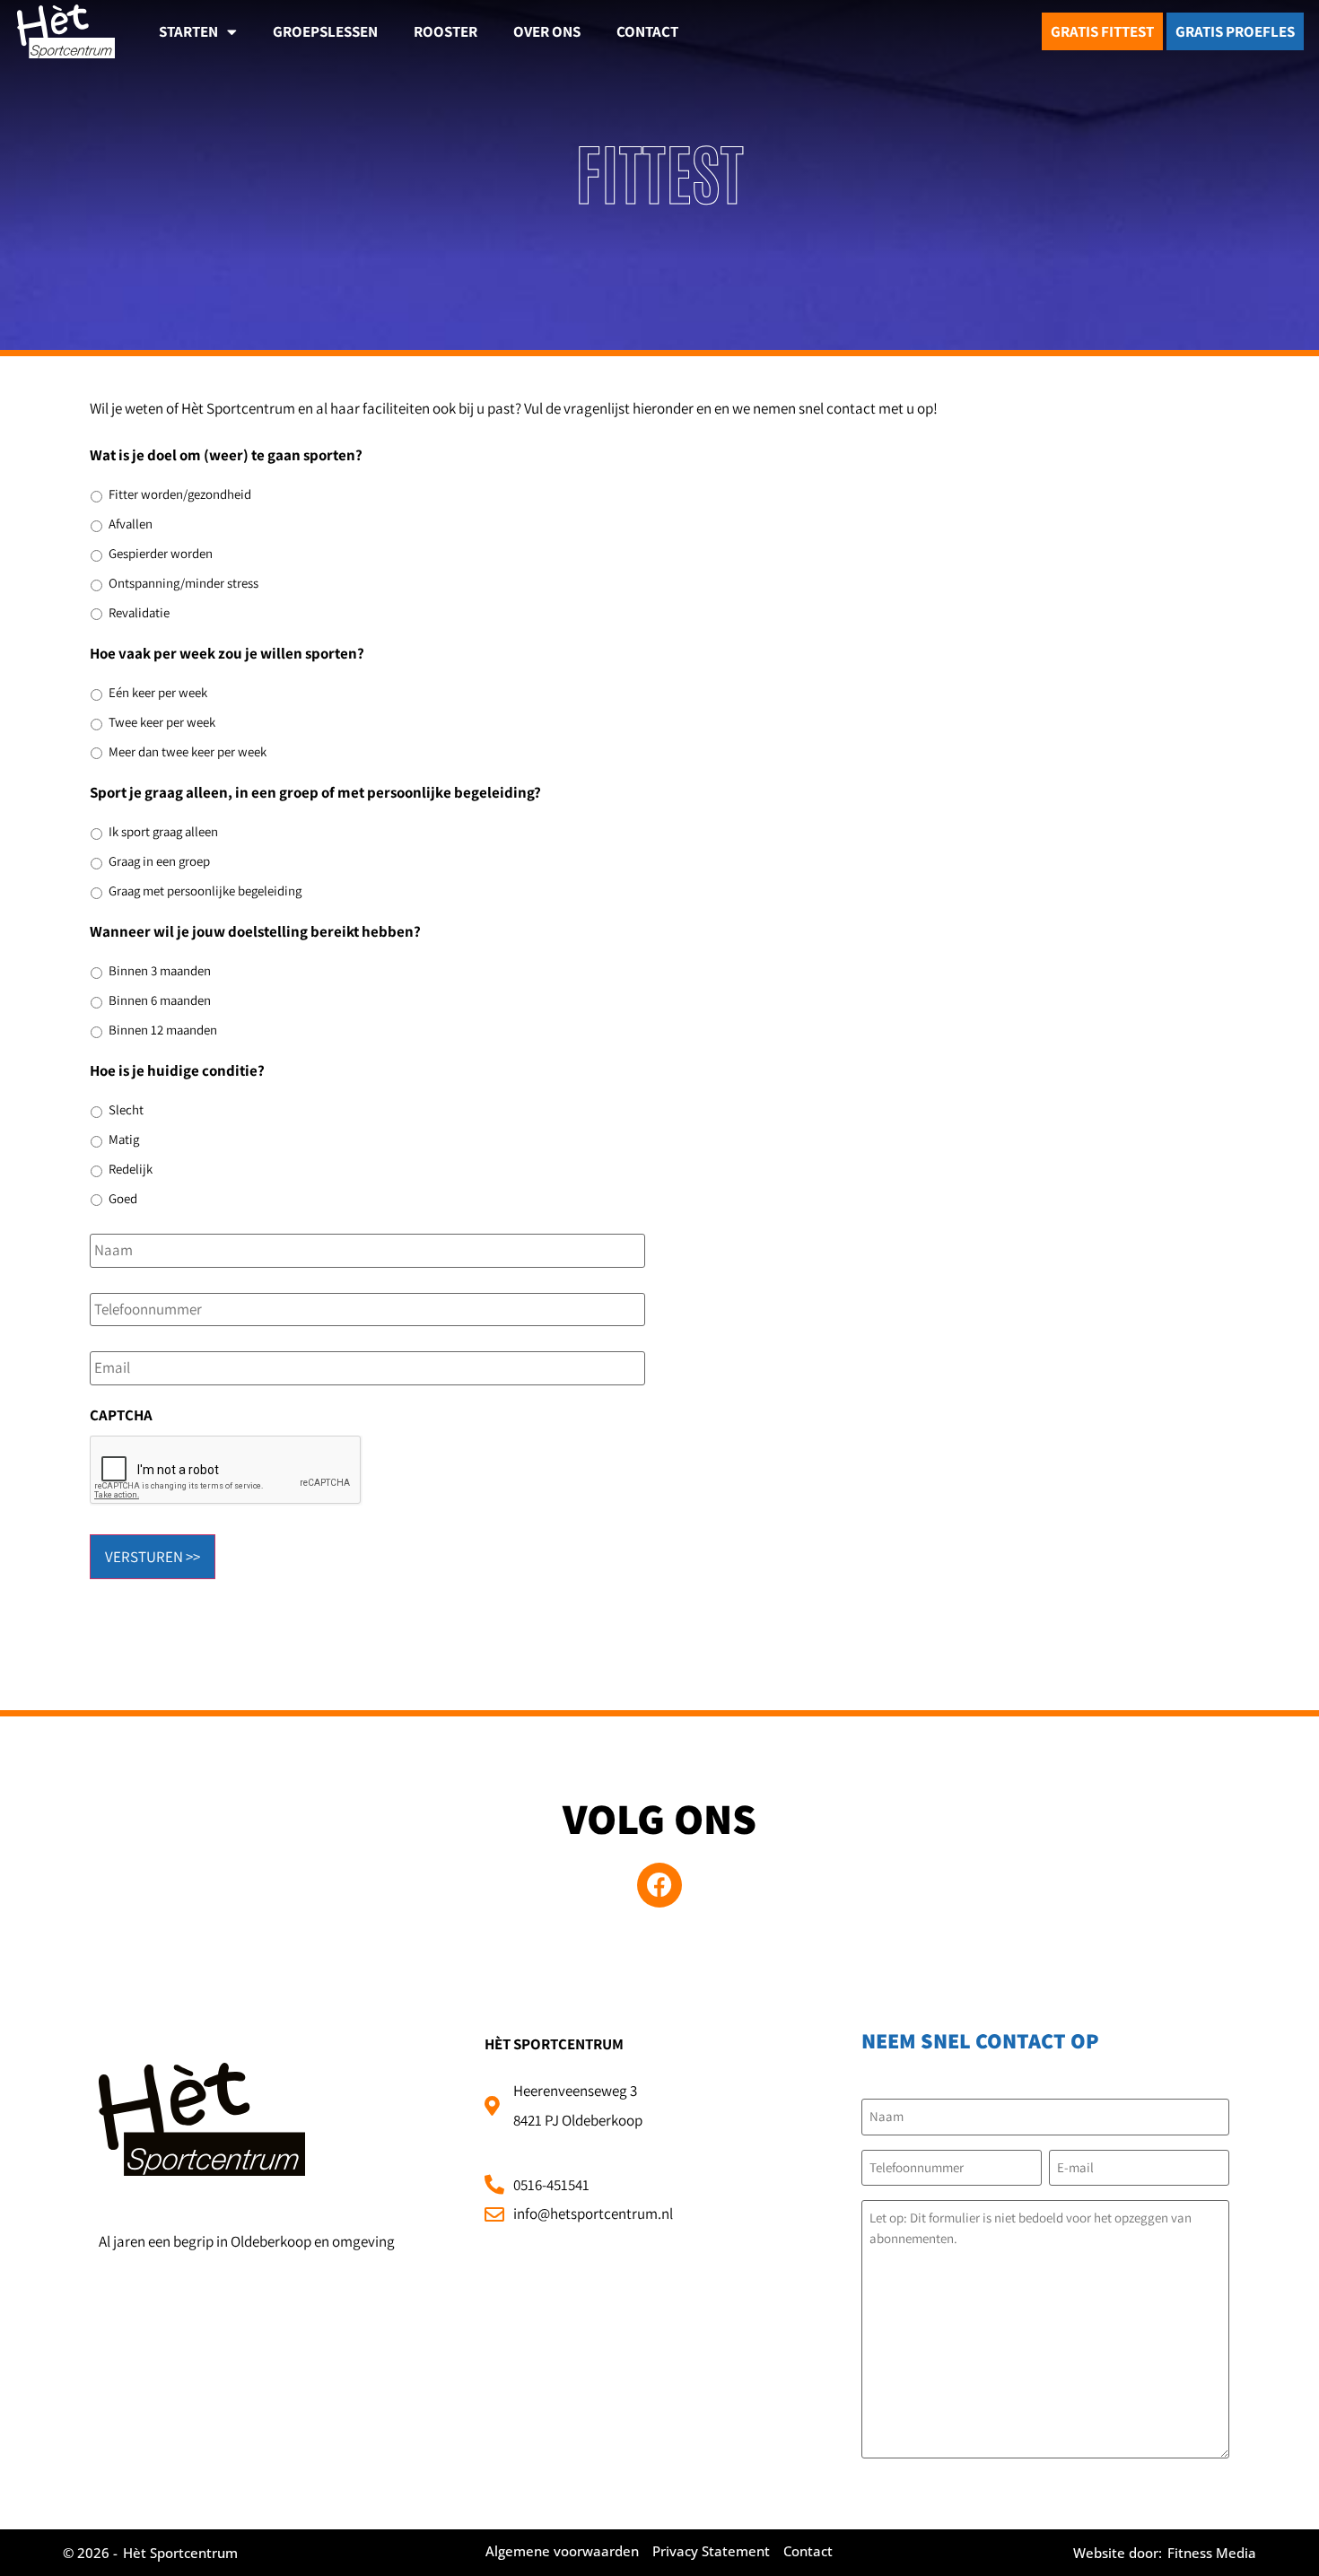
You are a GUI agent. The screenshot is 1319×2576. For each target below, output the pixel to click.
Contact (647, 31)
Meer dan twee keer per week (188, 751)
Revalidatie (139, 612)
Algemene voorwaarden (562, 2551)
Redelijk (131, 1169)
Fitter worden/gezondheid (180, 494)
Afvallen (131, 524)
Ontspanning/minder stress (183, 583)
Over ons (547, 31)
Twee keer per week (162, 722)
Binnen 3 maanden (160, 970)
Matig (124, 1139)
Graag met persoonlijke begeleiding (205, 891)
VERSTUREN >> (153, 1557)
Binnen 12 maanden (163, 1030)
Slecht (126, 1109)
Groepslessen (325, 31)
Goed (123, 1198)
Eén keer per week (158, 692)
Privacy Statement (711, 2551)
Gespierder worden (161, 553)
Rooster (445, 31)
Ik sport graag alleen (163, 831)
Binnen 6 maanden (160, 1000)
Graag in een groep (159, 861)
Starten (188, 31)
